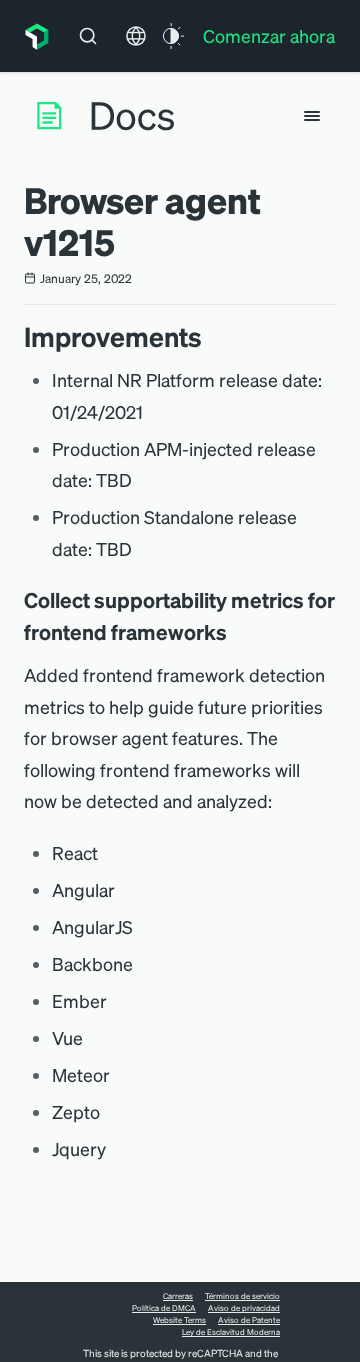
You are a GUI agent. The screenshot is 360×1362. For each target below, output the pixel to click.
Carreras (178, 1296)
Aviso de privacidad (244, 1308)
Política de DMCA (164, 1308)
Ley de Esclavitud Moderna (231, 1332)
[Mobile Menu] (312, 116)
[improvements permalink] (212, 336)
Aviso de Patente (249, 1320)
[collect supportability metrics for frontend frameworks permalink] (237, 632)
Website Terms (179, 1320)
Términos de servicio (242, 1296)
